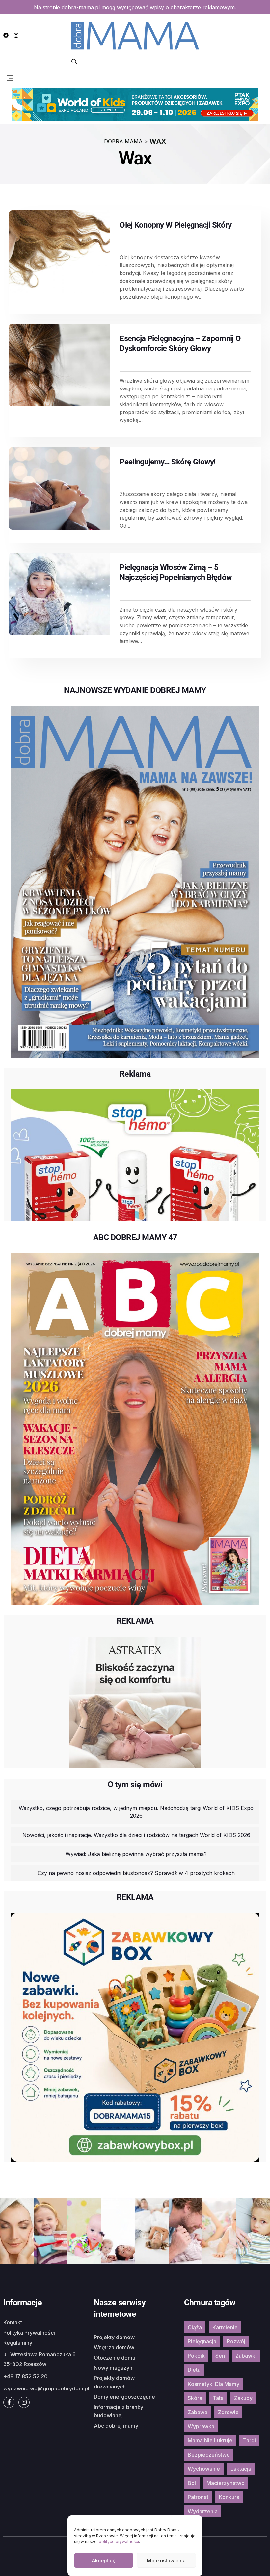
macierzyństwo (226, 2483)
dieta (194, 2370)
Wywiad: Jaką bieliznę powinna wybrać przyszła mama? (136, 1854)
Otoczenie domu (115, 2358)
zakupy (243, 2398)
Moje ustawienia (166, 2560)
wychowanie (204, 2469)
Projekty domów (114, 2337)
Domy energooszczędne (124, 2397)
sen (220, 2356)
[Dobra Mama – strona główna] (135, 35)
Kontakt (13, 2322)
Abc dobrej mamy (116, 2426)
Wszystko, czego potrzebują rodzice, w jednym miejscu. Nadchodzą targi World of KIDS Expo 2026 (136, 1812)
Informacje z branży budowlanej (119, 2411)
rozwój (236, 2341)
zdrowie (228, 2412)
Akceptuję (104, 2560)
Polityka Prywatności (29, 2333)
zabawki (246, 2356)
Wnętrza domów (114, 2347)
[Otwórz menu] (10, 78)
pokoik (196, 2356)
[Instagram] (16, 35)
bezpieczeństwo (209, 2455)
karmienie (225, 2327)
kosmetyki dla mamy (214, 2384)
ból (192, 2483)
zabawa (198, 2412)
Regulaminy (18, 2343)
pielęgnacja (202, 2341)
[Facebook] (6, 35)
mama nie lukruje (210, 2440)
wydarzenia (203, 2511)
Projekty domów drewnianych (114, 2382)
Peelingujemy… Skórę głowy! (168, 462)
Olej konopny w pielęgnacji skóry (175, 225)
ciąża (195, 2327)
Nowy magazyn (113, 2368)
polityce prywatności (119, 2542)
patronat (198, 2497)
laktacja (241, 2469)
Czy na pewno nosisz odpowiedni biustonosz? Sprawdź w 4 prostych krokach (136, 1873)
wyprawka (201, 2426)
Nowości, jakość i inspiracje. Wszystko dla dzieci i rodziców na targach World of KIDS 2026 (136, 1835)
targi (249, 2440)
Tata (218, 2398)
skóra (195, 2398)
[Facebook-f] (9, 2402)
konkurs (229, 2497)
